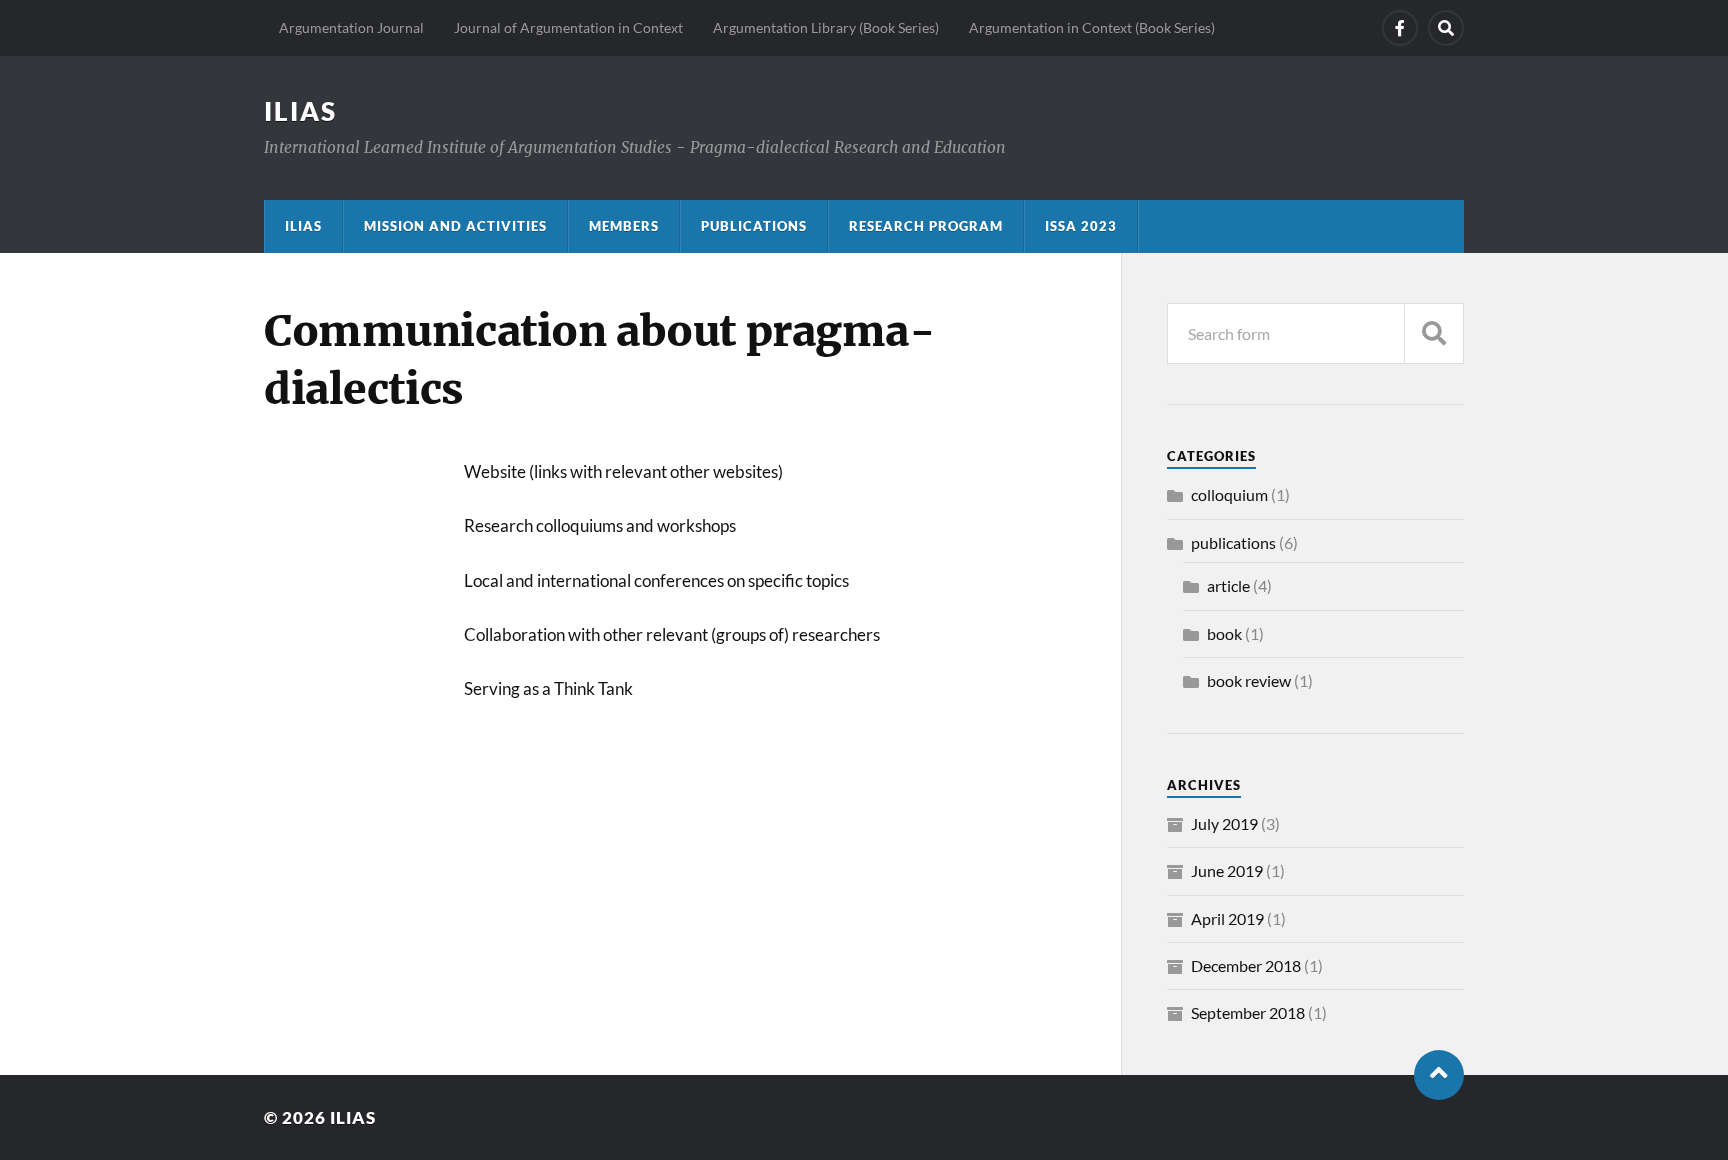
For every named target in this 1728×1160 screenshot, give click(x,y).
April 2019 (1227, 918)
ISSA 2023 (1081, 226)
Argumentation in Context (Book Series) (1092, 27)
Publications (754, 226)
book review (1249, 680)
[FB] (1400, 28)
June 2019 (1227, 870)
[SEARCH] (1434, 333)
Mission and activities (455, 226)
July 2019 (1224, 823)
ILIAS (300, 111)
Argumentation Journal (351, 27)
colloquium (1229, 494)
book (1224, 633)
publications (1233, 542)
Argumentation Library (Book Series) (826, 27)
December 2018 (1246, 965)
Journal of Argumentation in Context (568, 27)
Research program (926, 226)
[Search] (1446, 28)
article (1228, 585)
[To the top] (1439, 1075)
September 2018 (1248, 1012)
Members (624, 226)
